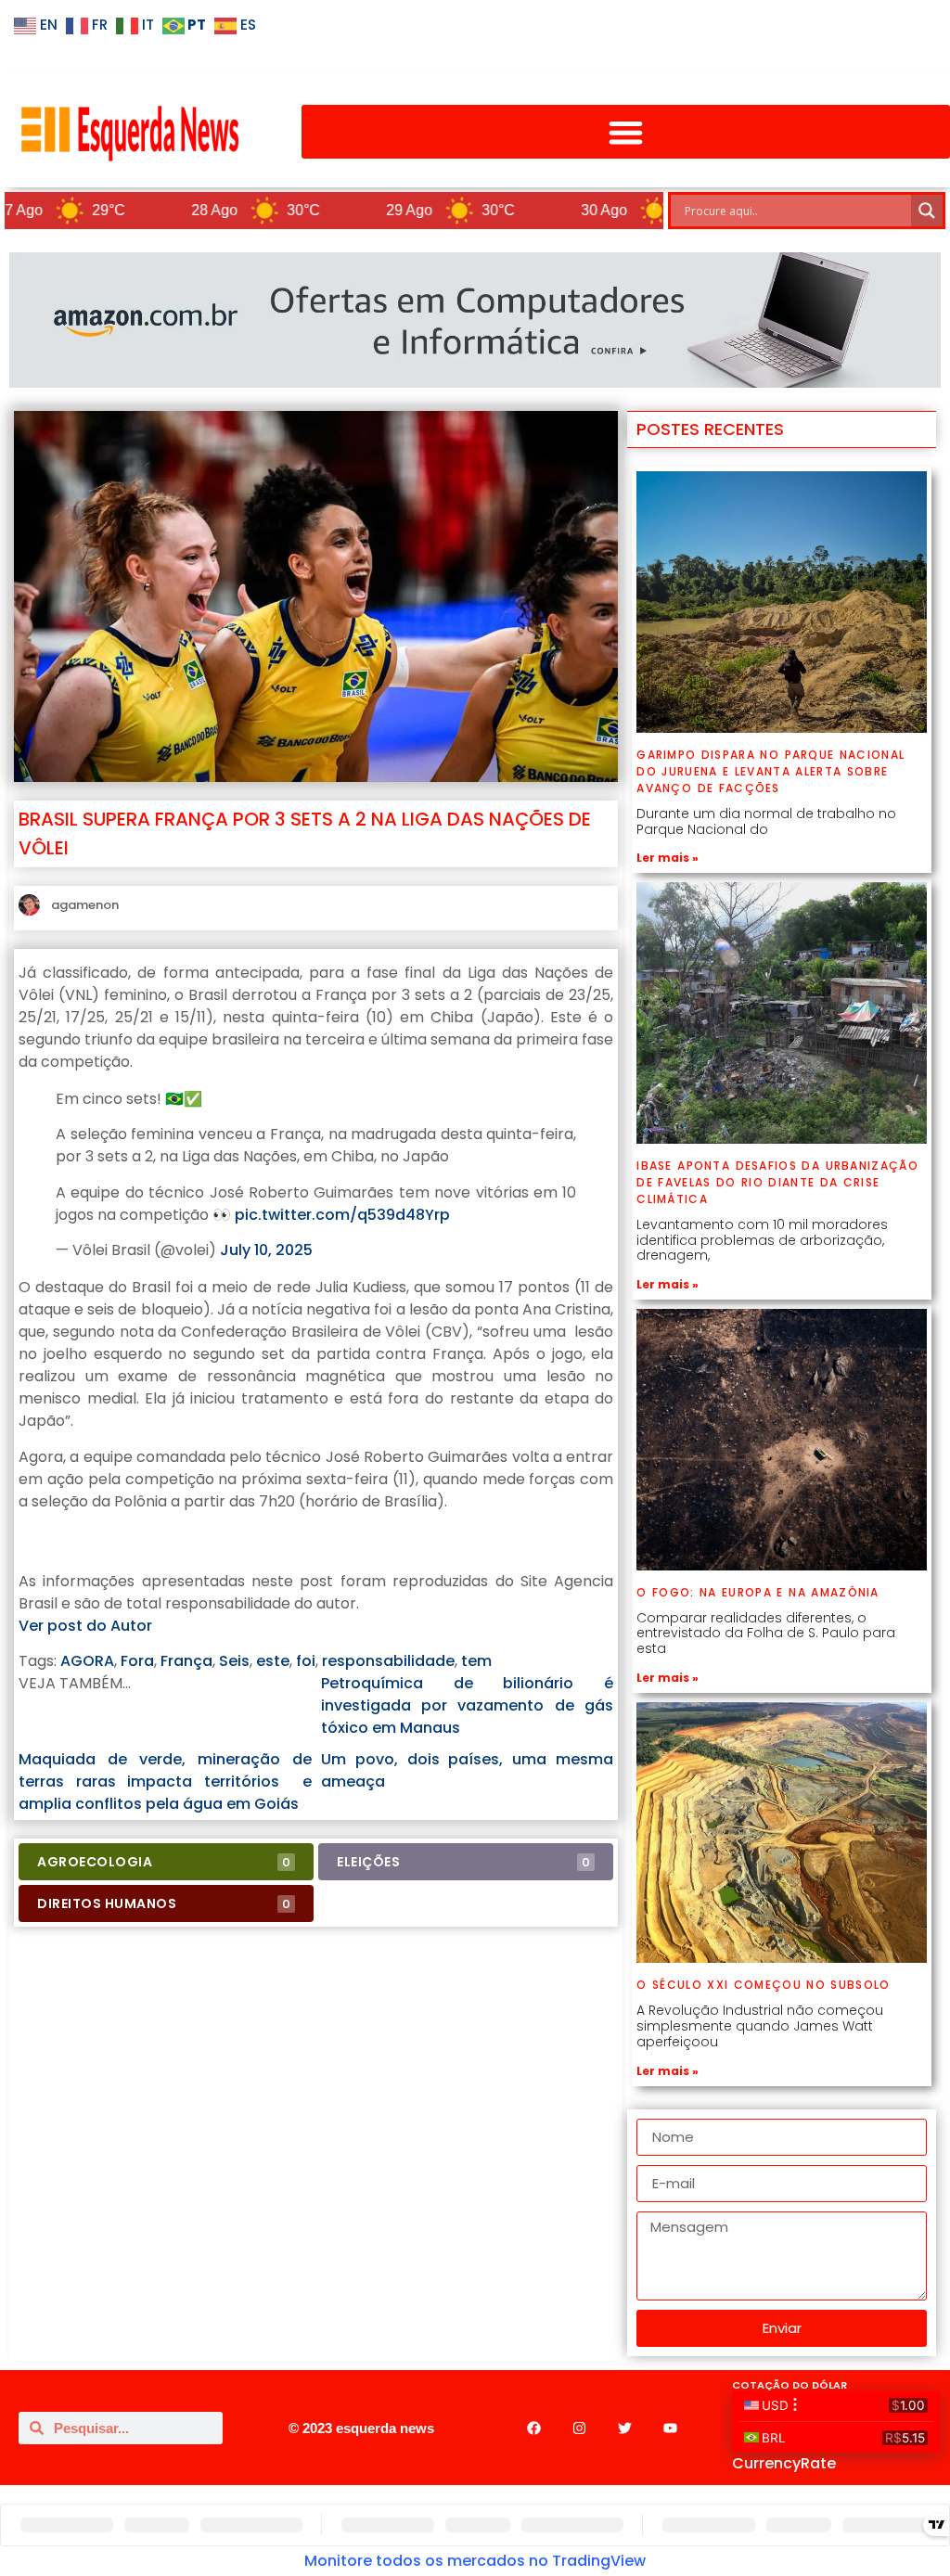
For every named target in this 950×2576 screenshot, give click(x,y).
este (273, 1661)
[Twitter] (624, 2428)
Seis (234, 1661)
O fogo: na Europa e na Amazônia (758, 1592)
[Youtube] (670, 2428)
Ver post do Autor (85, 1626)
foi (306, 1661)
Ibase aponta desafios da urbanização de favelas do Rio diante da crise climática (777, 1182)
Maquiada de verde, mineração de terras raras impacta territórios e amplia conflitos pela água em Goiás (165, 1781)
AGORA (87, 1661)
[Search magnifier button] (927, 211)
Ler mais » (668, 858)
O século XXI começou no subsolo (763, 1985)
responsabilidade (388, 1661)
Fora (137, 1661)
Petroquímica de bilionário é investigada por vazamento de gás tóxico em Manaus (468, 1705)
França (186, 1661)
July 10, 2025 (266, 1250)
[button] (626, 132)
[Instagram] (579, 2428)
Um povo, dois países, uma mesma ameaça (468, 1770)
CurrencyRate (784, 2463)
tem (476, 1661)
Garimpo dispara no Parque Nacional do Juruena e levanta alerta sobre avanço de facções (770, 771)
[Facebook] (533, 2428)
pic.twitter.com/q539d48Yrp (342, 1215)
